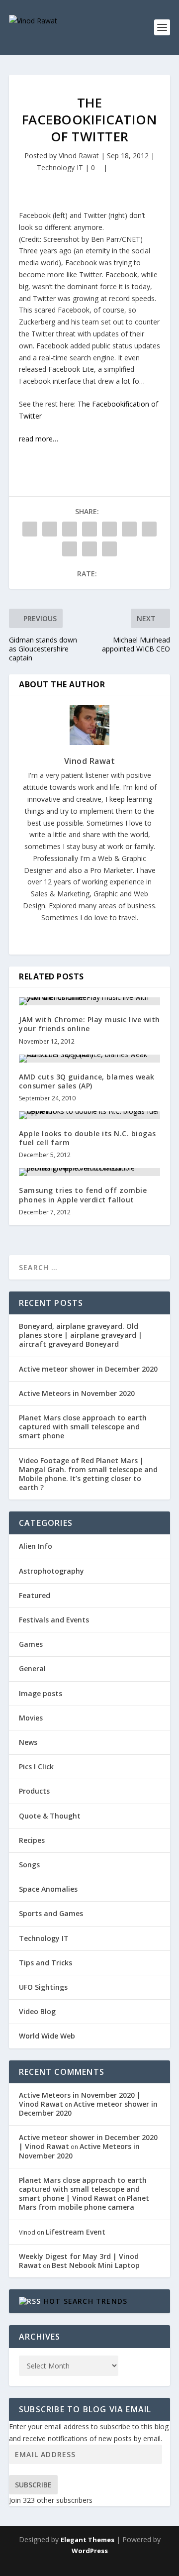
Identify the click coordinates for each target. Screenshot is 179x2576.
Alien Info (36, 1546)
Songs (29, 1865)
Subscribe (33, 2485)
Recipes (32, 1840)
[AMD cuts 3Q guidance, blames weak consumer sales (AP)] (89, 1059)
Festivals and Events (54, 1620)
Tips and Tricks (45, 1963)
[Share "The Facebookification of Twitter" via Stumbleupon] (70, 549)
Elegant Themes (88, 2540)
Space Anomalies (48, 1889)
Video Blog (37, 2011)
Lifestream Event (76, 2232)
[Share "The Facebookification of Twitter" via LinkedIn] (129, 529)
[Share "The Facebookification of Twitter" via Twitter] (50, 529)
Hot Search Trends (86, 2301)
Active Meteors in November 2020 (77, 1393)
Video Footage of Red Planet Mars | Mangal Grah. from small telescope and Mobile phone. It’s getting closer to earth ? (88, 1474)
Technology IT (60, 167)
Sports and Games (51, 1913)
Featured (35, 1595)
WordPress (90, 2551)
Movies (31, 1718)
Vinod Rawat (79, 156)
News (28, 1742)
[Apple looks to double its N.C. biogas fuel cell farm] (89, 1115)
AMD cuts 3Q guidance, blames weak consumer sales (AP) (87, 1081)
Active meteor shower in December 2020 (88, 1369)
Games (31, 1644)
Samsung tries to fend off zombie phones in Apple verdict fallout (83, 1195)
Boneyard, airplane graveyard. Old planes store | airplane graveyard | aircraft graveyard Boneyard (81, 1335)
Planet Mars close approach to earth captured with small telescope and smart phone (83, 1427)
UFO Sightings (43, 1987)
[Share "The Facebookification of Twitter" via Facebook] (30, 529)
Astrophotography (51, 1571)
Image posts (41, 1693)
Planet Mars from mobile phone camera (84, 2202)
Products (34, 1791)
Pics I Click (36, 1767)
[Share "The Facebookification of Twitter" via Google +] (70, 529)
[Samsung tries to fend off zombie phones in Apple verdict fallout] (89, 1172)
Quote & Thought (50, 1816)
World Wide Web (47, 2036)
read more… (39, 439)
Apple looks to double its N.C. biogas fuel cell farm (88, 1138)
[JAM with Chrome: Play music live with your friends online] (89, 1001)
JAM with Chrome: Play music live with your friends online (89, 1024)
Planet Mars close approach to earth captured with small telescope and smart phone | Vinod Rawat (83, 2189)
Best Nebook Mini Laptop (96, 2265)
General (32, 1668)
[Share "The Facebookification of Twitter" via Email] (89, 549)
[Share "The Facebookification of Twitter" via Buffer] (149, 529)
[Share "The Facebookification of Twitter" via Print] (109, 549)
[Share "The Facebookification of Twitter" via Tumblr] (89, 529)
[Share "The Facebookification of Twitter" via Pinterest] (109, 529)
